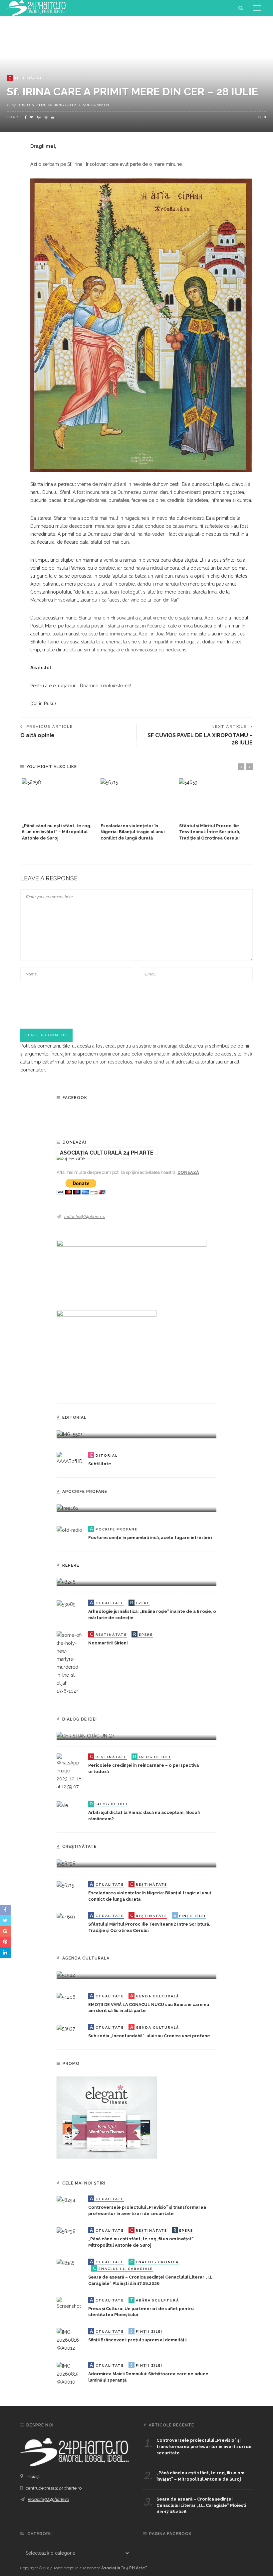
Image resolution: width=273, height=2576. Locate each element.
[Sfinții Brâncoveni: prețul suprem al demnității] (70, 2340)
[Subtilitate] (70, 1458)
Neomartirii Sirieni (108, 1643)
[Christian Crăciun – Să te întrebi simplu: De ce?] (85, 1736)
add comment (97, 105)
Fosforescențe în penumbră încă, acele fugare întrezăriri (150, 1538)
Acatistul (41, 668)
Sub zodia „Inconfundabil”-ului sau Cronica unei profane (149, 2036)
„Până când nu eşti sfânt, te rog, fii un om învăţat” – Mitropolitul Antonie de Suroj (57, 832)
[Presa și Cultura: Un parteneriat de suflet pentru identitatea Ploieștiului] (70, 2303)
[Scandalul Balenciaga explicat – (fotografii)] (70, 1434)
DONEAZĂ (188, 1172)
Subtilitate (100, 1464)
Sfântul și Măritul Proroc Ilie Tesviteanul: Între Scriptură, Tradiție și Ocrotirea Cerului (210, 832)
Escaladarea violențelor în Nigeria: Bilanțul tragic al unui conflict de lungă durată (133, 832)
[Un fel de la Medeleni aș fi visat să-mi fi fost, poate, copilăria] (68, 1508)
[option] (58, 810)
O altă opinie (37, 735)
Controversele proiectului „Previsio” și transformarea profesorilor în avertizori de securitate (204, 2447)
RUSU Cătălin (31, 105)
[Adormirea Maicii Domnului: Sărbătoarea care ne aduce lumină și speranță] (70, 2374)
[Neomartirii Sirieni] (70, 1663)
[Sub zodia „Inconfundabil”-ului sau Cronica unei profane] (66, 2028)
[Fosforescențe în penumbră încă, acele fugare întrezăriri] (69, 1530)
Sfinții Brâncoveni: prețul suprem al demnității (137, 2340)
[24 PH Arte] (37, 8)
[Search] (241, 8)
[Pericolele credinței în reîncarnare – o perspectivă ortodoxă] (70, 1772)
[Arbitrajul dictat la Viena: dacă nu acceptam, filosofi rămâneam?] (62, 1805)
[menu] (257, 8)
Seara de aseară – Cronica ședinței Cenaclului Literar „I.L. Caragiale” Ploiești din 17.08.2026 (201, 2505)
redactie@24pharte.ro (85, 1217)
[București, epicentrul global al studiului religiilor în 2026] (66, 1974)
